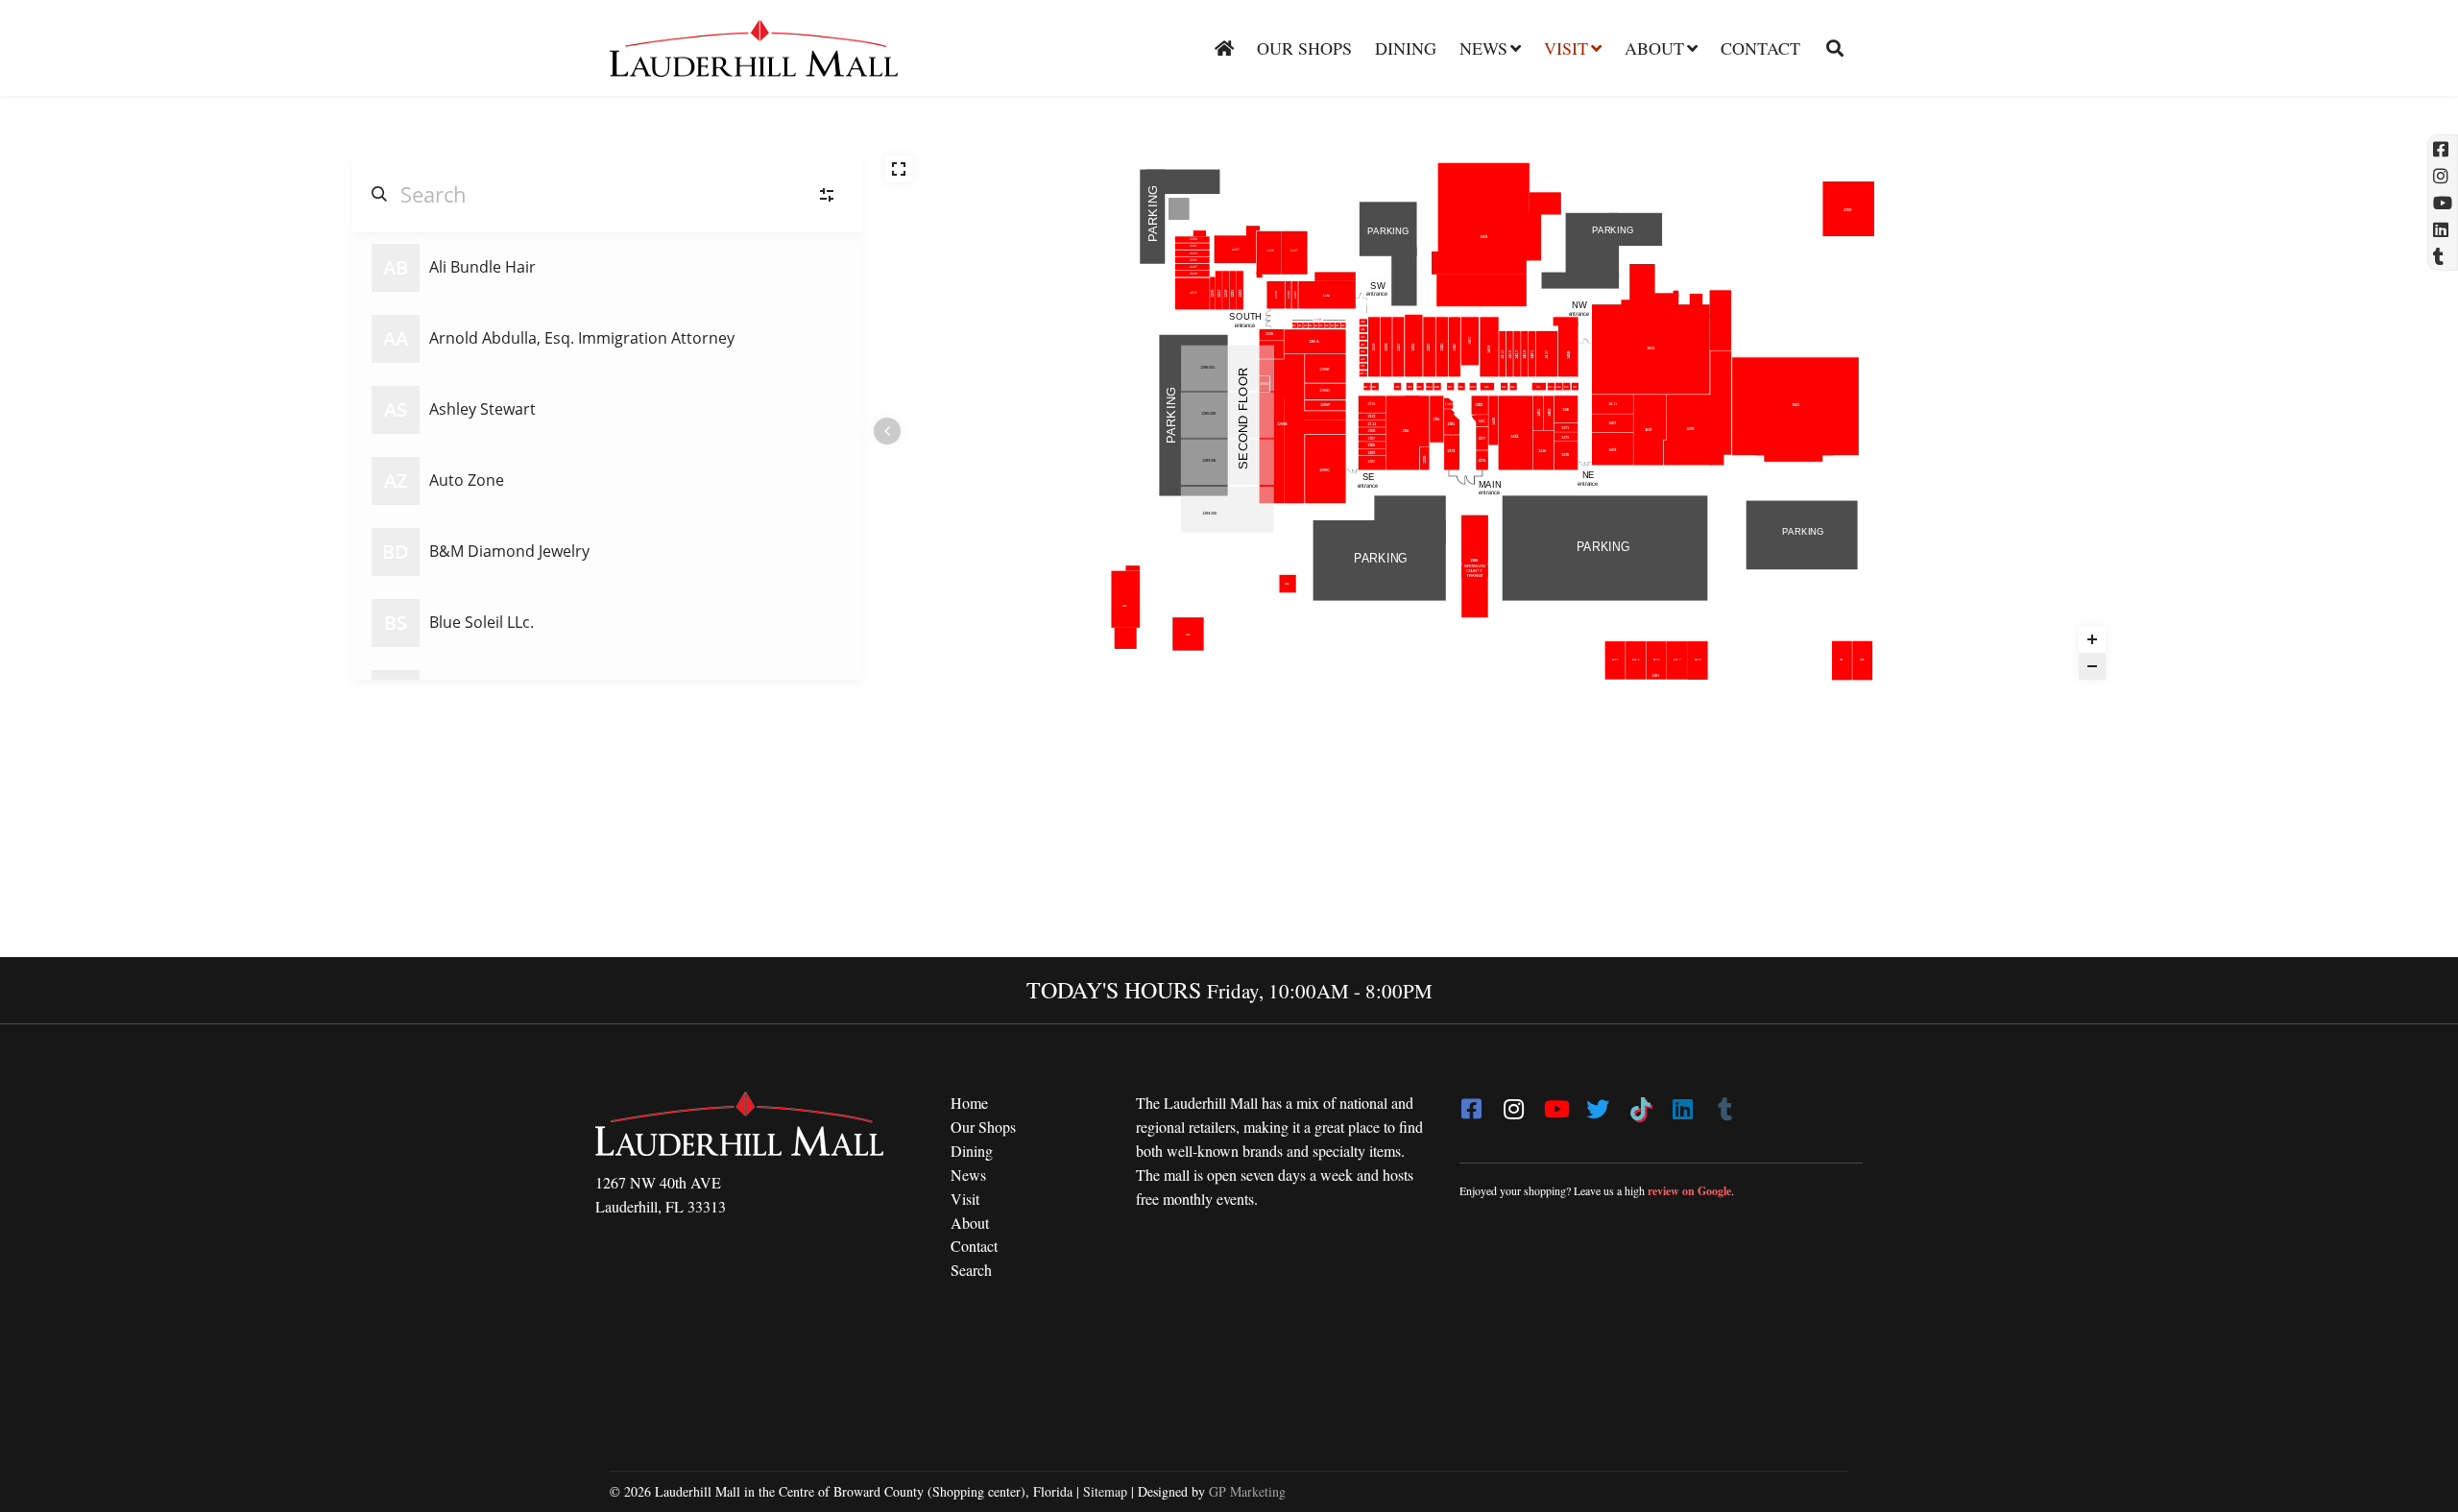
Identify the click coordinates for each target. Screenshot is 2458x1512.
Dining (1406, 48)
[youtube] (1555, 1103)
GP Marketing (1247, 1491)
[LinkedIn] (1682, 1103)
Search (971, 1270)
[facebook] (1471, 1103)
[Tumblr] (1724, 1103)
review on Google (1689, 1191)
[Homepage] (1224, 48)
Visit (1566, 48)
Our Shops (1304, 48)
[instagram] (1513, 1103)
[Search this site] (1828, 48)
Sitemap (1105, 1491)
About (1654, 48)
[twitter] (1598, 1103)
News (1483, 48)
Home (969, 1103)
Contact (1760, 48)
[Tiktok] (1640, 1103)
